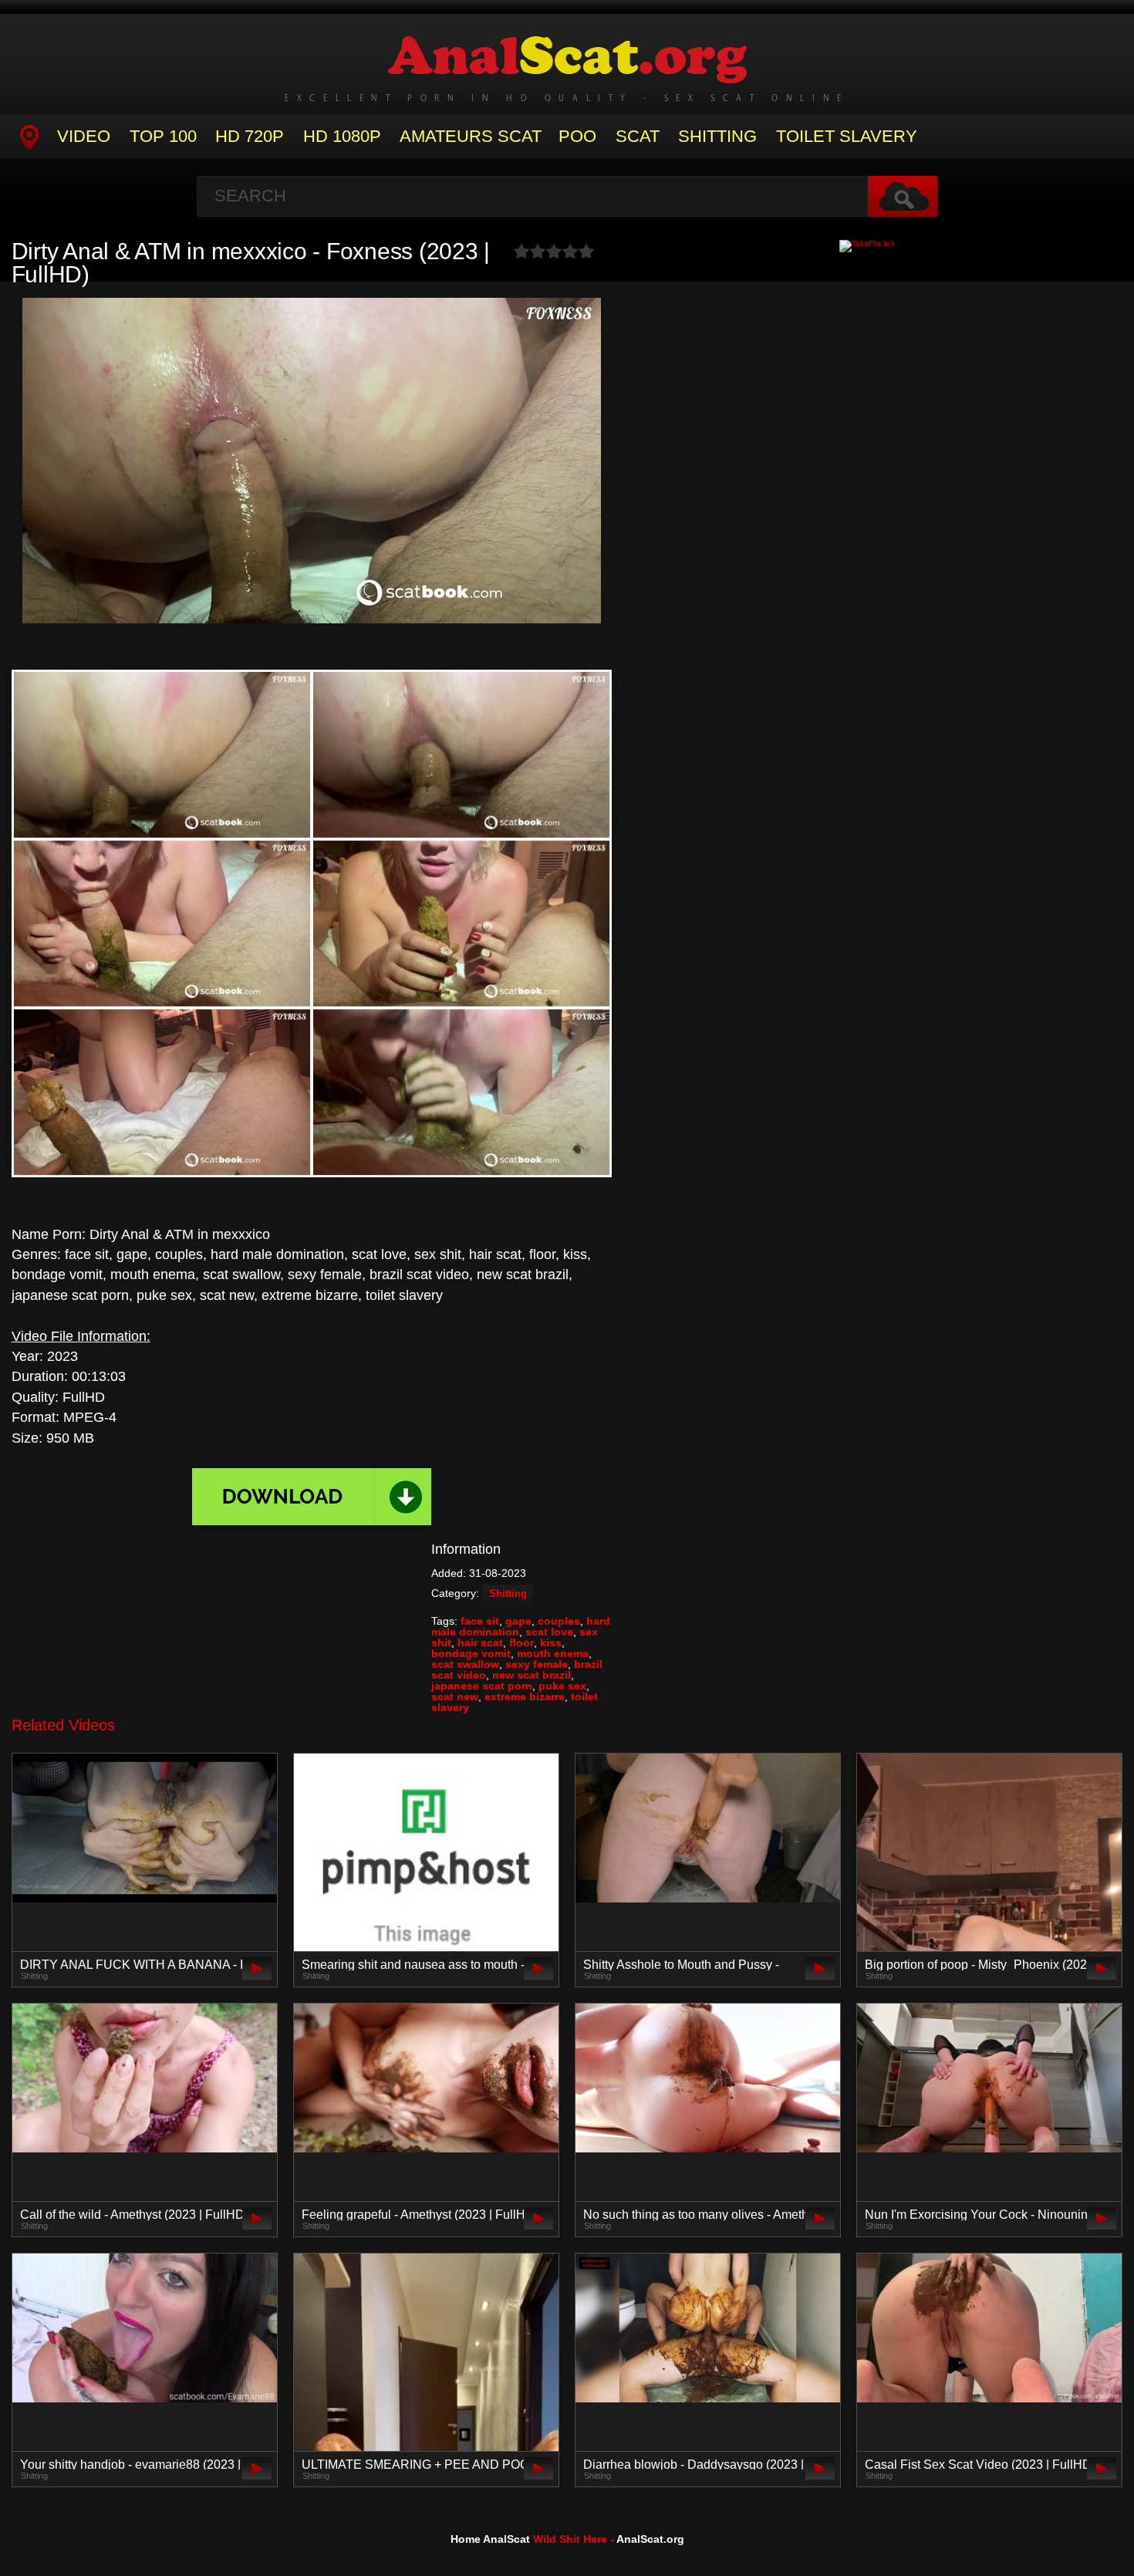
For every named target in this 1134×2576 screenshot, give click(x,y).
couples (559, 1621)
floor (521, 1642)
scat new (455, 1697)
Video (84, 136)
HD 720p (250, 136)
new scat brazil (532, 1675)
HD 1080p (342, 136)
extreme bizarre (525, 1697)
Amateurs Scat (471, 136)
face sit (480, 1621)
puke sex (562, 1686)
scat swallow (465, 1664)
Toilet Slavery (847, 136)
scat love (549, 1632)
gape (518, 1621)
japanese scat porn (482, 1686)
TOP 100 (163, 136)
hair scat (480, 1642)
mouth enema (553, 1653)
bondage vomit (471, 1653)
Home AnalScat (490, 2539)
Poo (577, 136)
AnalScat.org (650, 2539)
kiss (551, 1642)
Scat (638, 136)
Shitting (717, 136)
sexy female (537, 1664)
